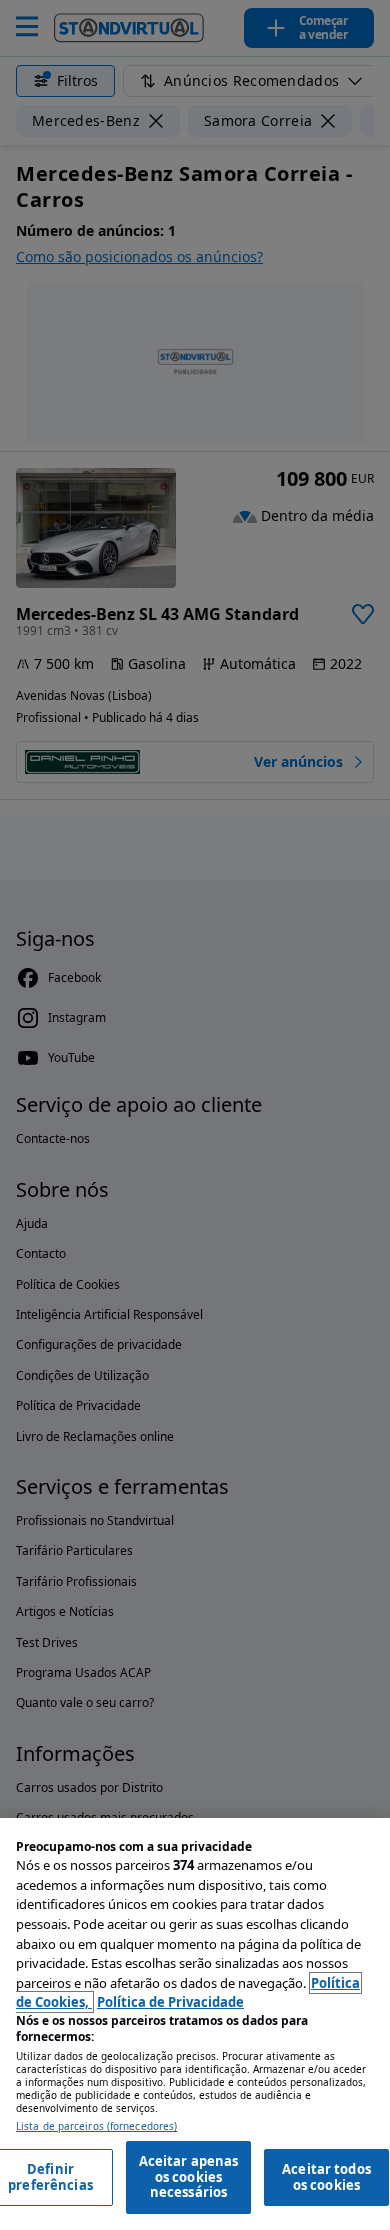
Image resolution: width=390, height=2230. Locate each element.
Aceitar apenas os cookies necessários (189, 2176)
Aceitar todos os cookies (326, 2177)
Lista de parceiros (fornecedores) (96, 2126)
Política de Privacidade (170, 2002)
